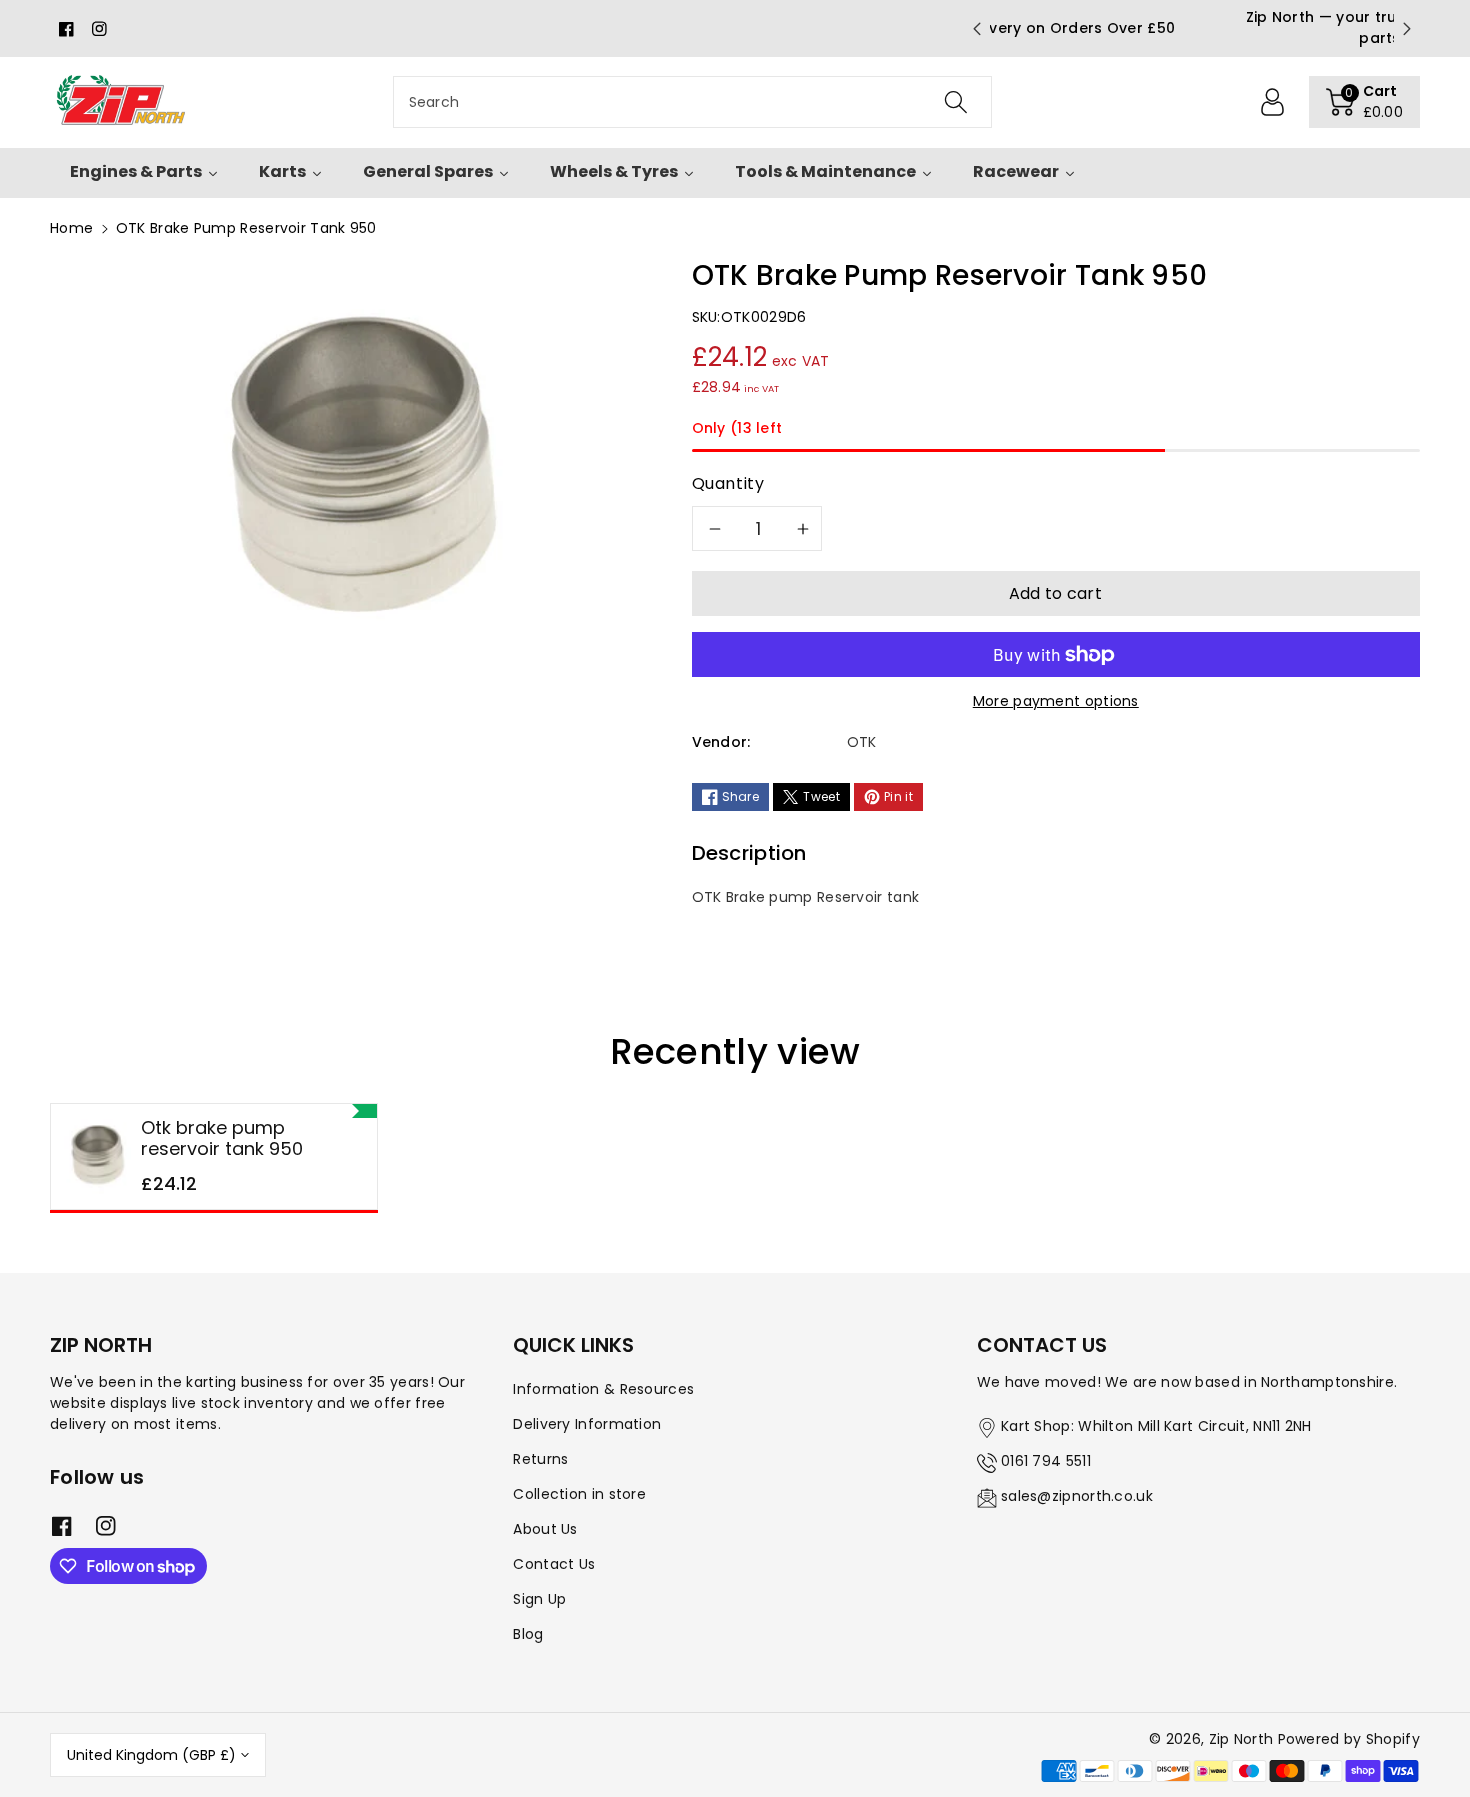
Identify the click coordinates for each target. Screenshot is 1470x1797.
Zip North (1241, 1739)
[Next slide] (1407, 29)
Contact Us (554, 1564)
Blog (528, 1634)
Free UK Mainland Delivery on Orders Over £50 (1191, 28)
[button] (1365, 102)
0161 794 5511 (1046, 1461)
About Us (545, 1529)
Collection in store (579, 1494)
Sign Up (539, 1599)
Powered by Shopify (1349, 1739)
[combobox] (692, 102)
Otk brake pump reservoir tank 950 (222, 1138)
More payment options (1056, 701)
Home (71, 228)
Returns (540, 1459)
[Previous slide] (976, 29)
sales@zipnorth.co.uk (1077, 1496)
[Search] (955, 102)
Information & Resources (603, 1389)
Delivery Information (587, 1424)
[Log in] (1273, 102)
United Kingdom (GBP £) (151, 1755)
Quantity (728, 483)
